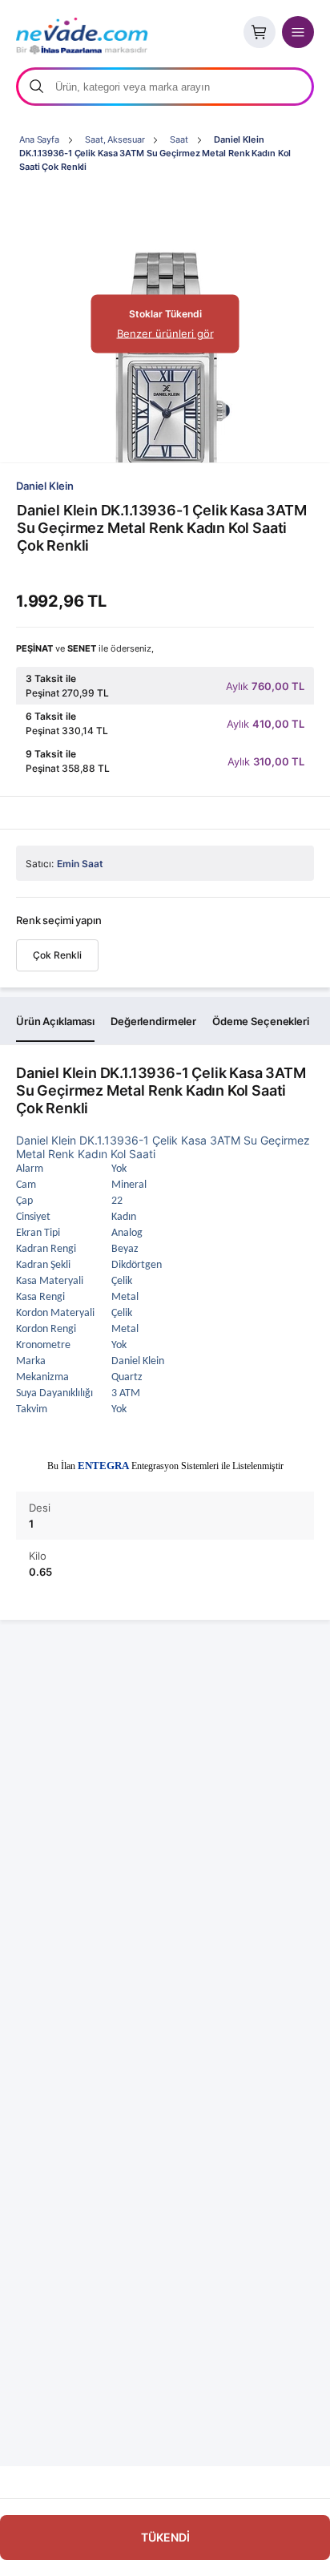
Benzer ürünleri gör (165, 333)
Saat (179, 139)
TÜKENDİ (165, 2537)
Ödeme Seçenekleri (261, 1021)
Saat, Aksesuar (115, 139)
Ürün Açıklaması (55, 1021)
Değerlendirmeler (153, 1021)
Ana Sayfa (39, 139)
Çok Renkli (57, 955)
